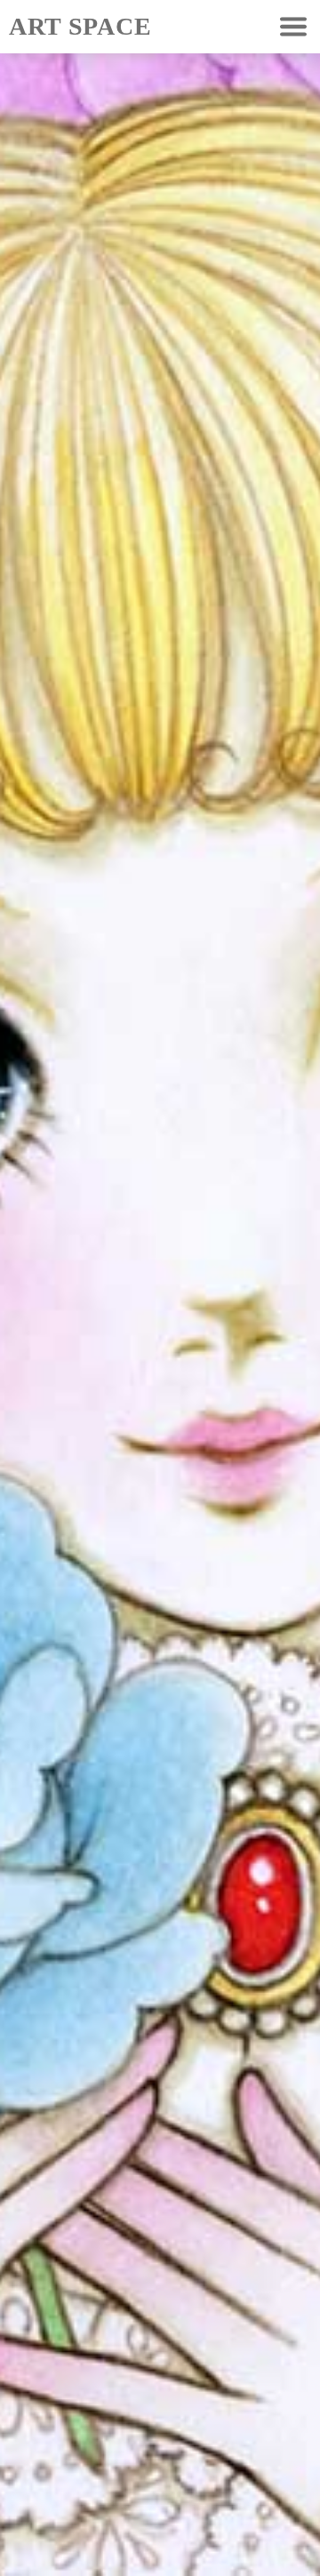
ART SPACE (80, 26)
